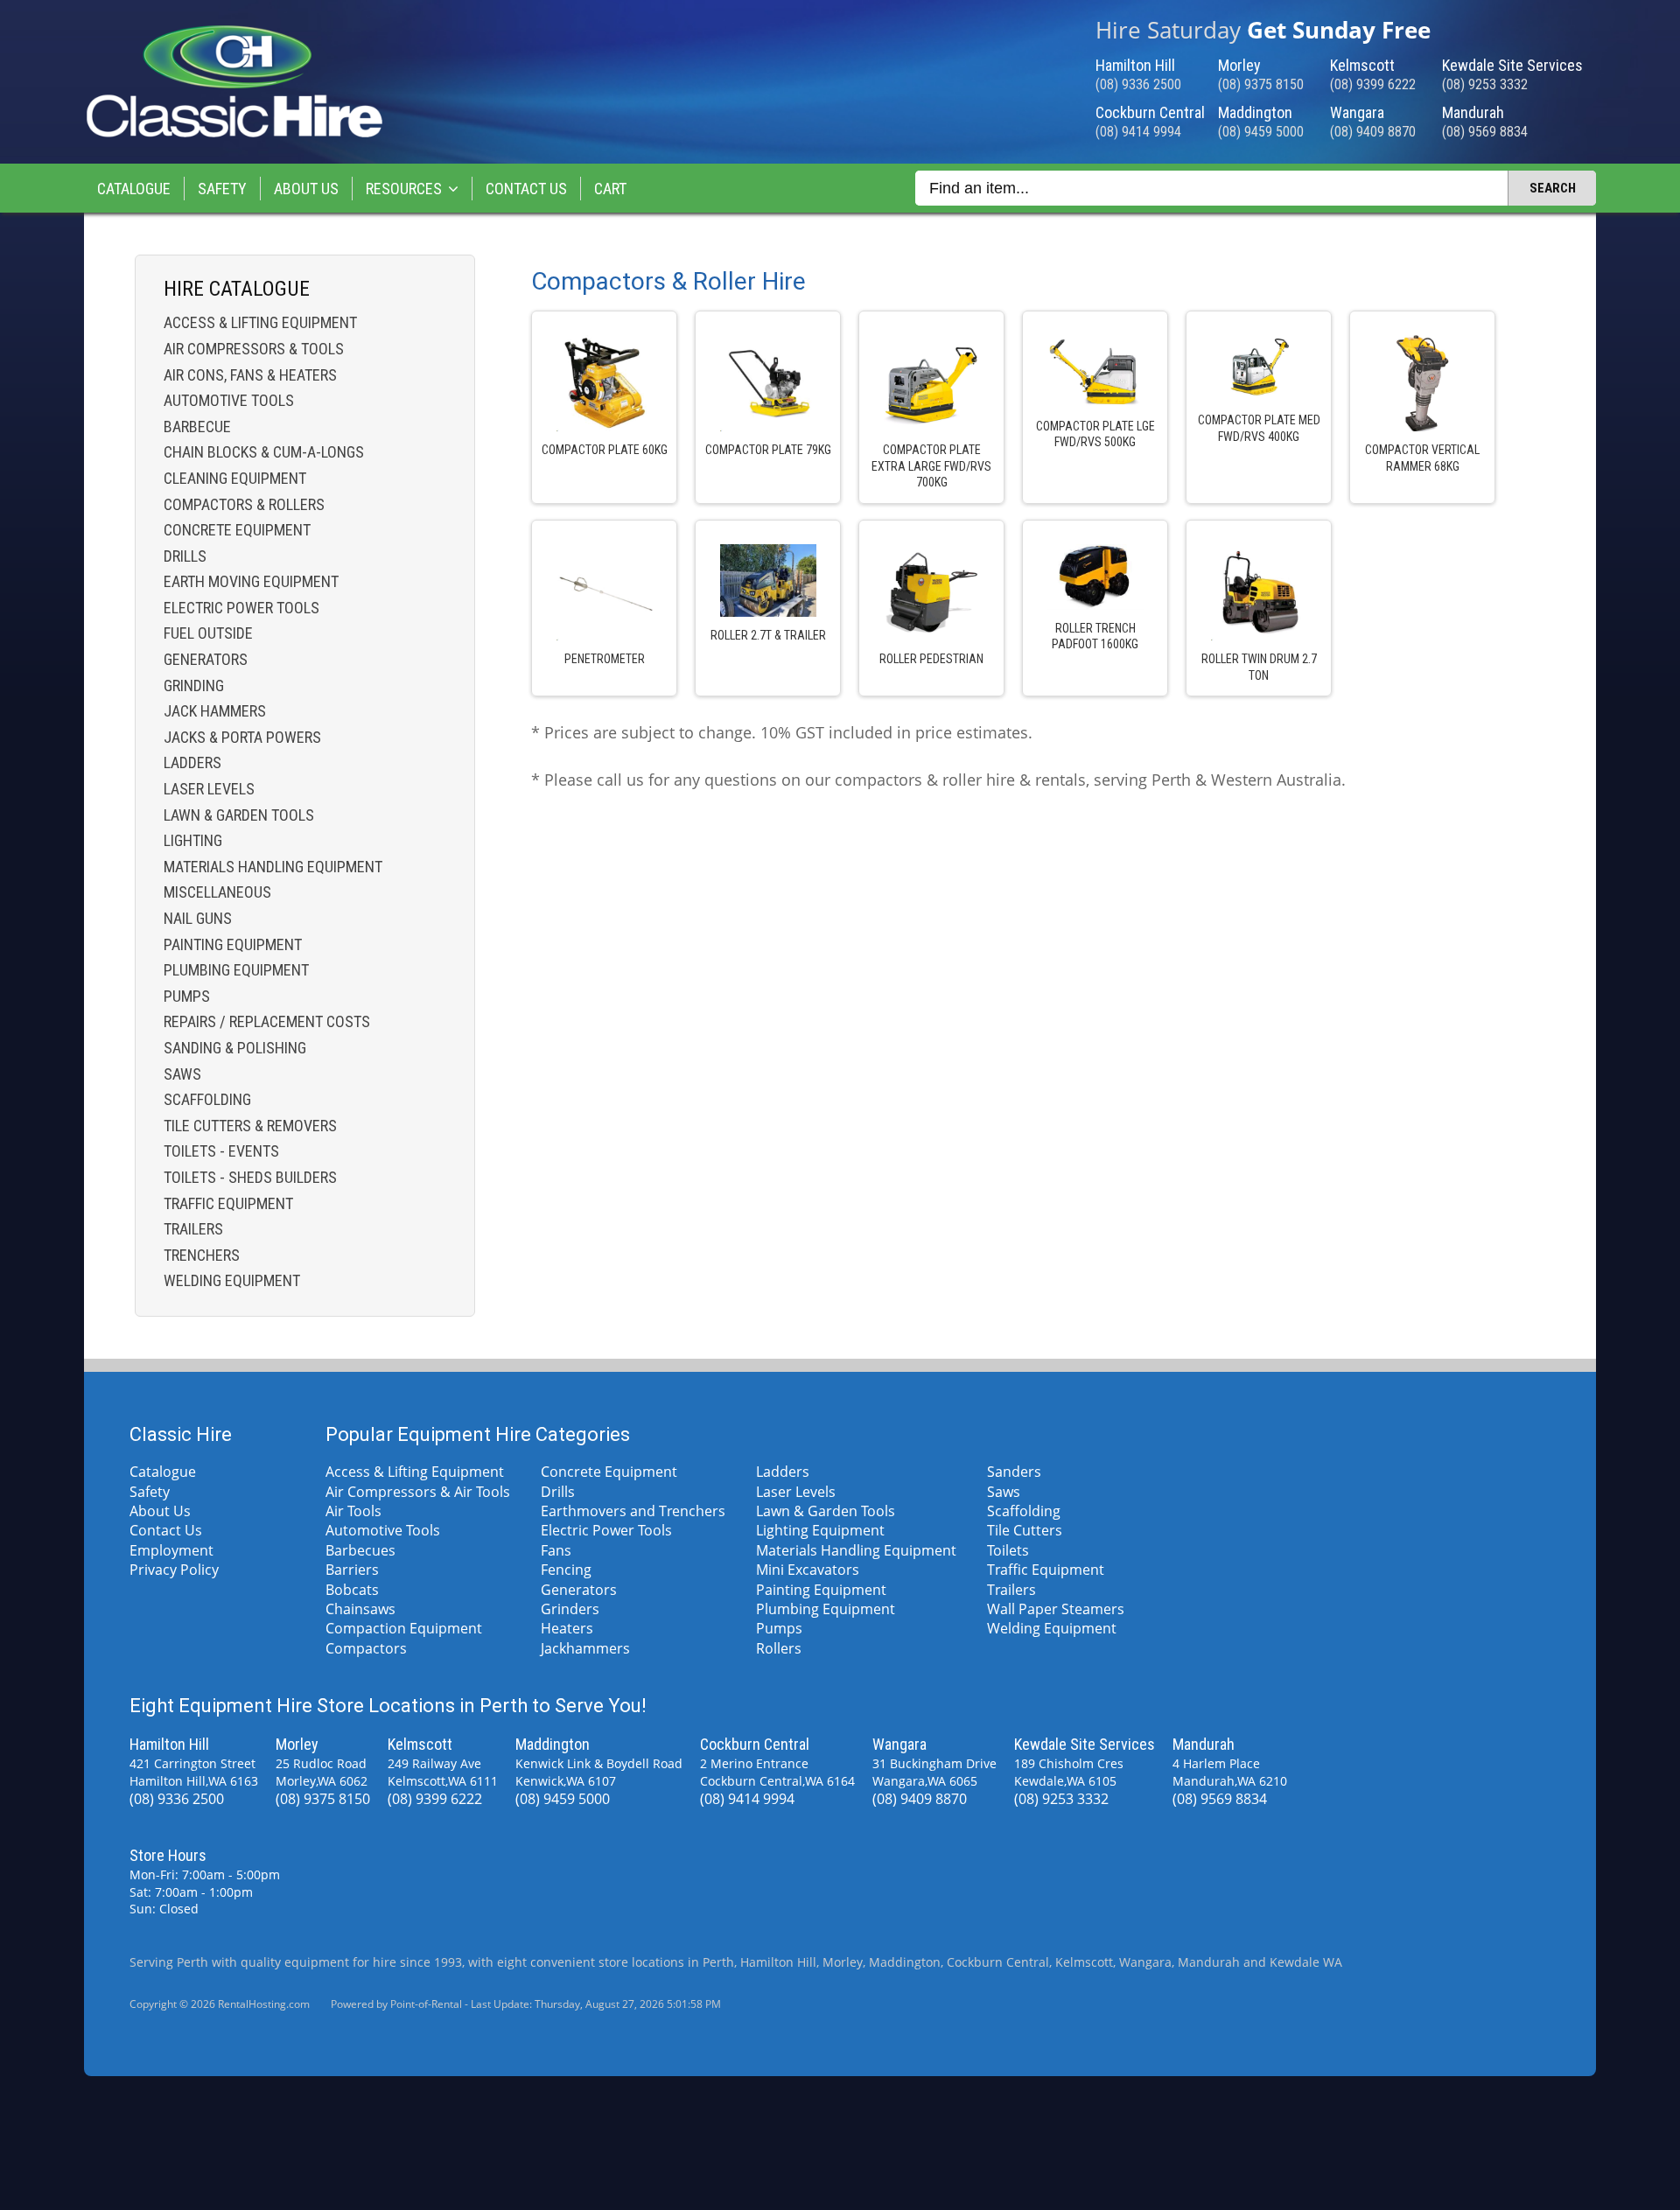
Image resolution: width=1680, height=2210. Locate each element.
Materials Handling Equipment (273, 867)
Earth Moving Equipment (251, 581)
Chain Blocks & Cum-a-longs (264, 452)
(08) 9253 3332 (1485, 84)
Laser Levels (209, 789)
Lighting (193, 840)
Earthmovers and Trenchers (633, 1511)
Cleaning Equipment (235, 478)
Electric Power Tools (241, 608)
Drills (185, 556)
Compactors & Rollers (244, 504)
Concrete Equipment (237, 530)
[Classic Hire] (234, 134)
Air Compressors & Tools (254, 349)
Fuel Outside (208, 633)
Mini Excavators (808, 1570)
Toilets (1008, 1550)
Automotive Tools (229, 400)
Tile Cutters (1025, 1530)
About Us (306, 189)
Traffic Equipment (228, 1203)
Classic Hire (181, 1434)
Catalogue (134, 189)
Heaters (567, 1628)
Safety (222, 189)
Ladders (192, 762)
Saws (182, 1074)
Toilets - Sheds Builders (250, 1177)
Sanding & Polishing (235, 1048)
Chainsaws (360, 1609)
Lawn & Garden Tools (239, 815)
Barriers (352, 1570)
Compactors (366, 1648)
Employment (171, 1550)
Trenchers (202, 1255)
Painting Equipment (233, 944)
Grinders (570, 1609)
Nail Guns (198, 918)
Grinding (194, 685)
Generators (206, 659)
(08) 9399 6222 (1373, 84)
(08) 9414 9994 (1138, 132)
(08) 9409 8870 (1373, 132)
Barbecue (197, 427)
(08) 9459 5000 (1261, 132)
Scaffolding (207, 1099)
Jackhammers (585, 1648)
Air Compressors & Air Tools (418, 1492)
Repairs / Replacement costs (267, 1021)
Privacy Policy (174, 1570)
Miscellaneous (217, 892)
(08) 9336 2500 (1138, 84)
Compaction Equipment (404, 1628)
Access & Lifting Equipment (260, 322)
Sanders (1014, 1472)
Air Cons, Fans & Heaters (250, 375)
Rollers (779, 1648)
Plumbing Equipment (236, 970)
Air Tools (353, 1511)
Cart (610, 189)
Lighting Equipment (820, 1530)
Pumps (187, 996)
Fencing (566, 1570)
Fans (556, 1550)
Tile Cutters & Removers (250, 1126)
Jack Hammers (215, 711)
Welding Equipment (232, 1280)
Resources (404, 189)
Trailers (193, 1229)
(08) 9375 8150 (1261, 84)
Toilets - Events (221, 1151)
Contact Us (526, 189)
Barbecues (360, 1550)
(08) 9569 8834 (1485, 132)
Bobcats (352, 1590)
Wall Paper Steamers (1056, 1609)
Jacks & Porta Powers (242, 737)
